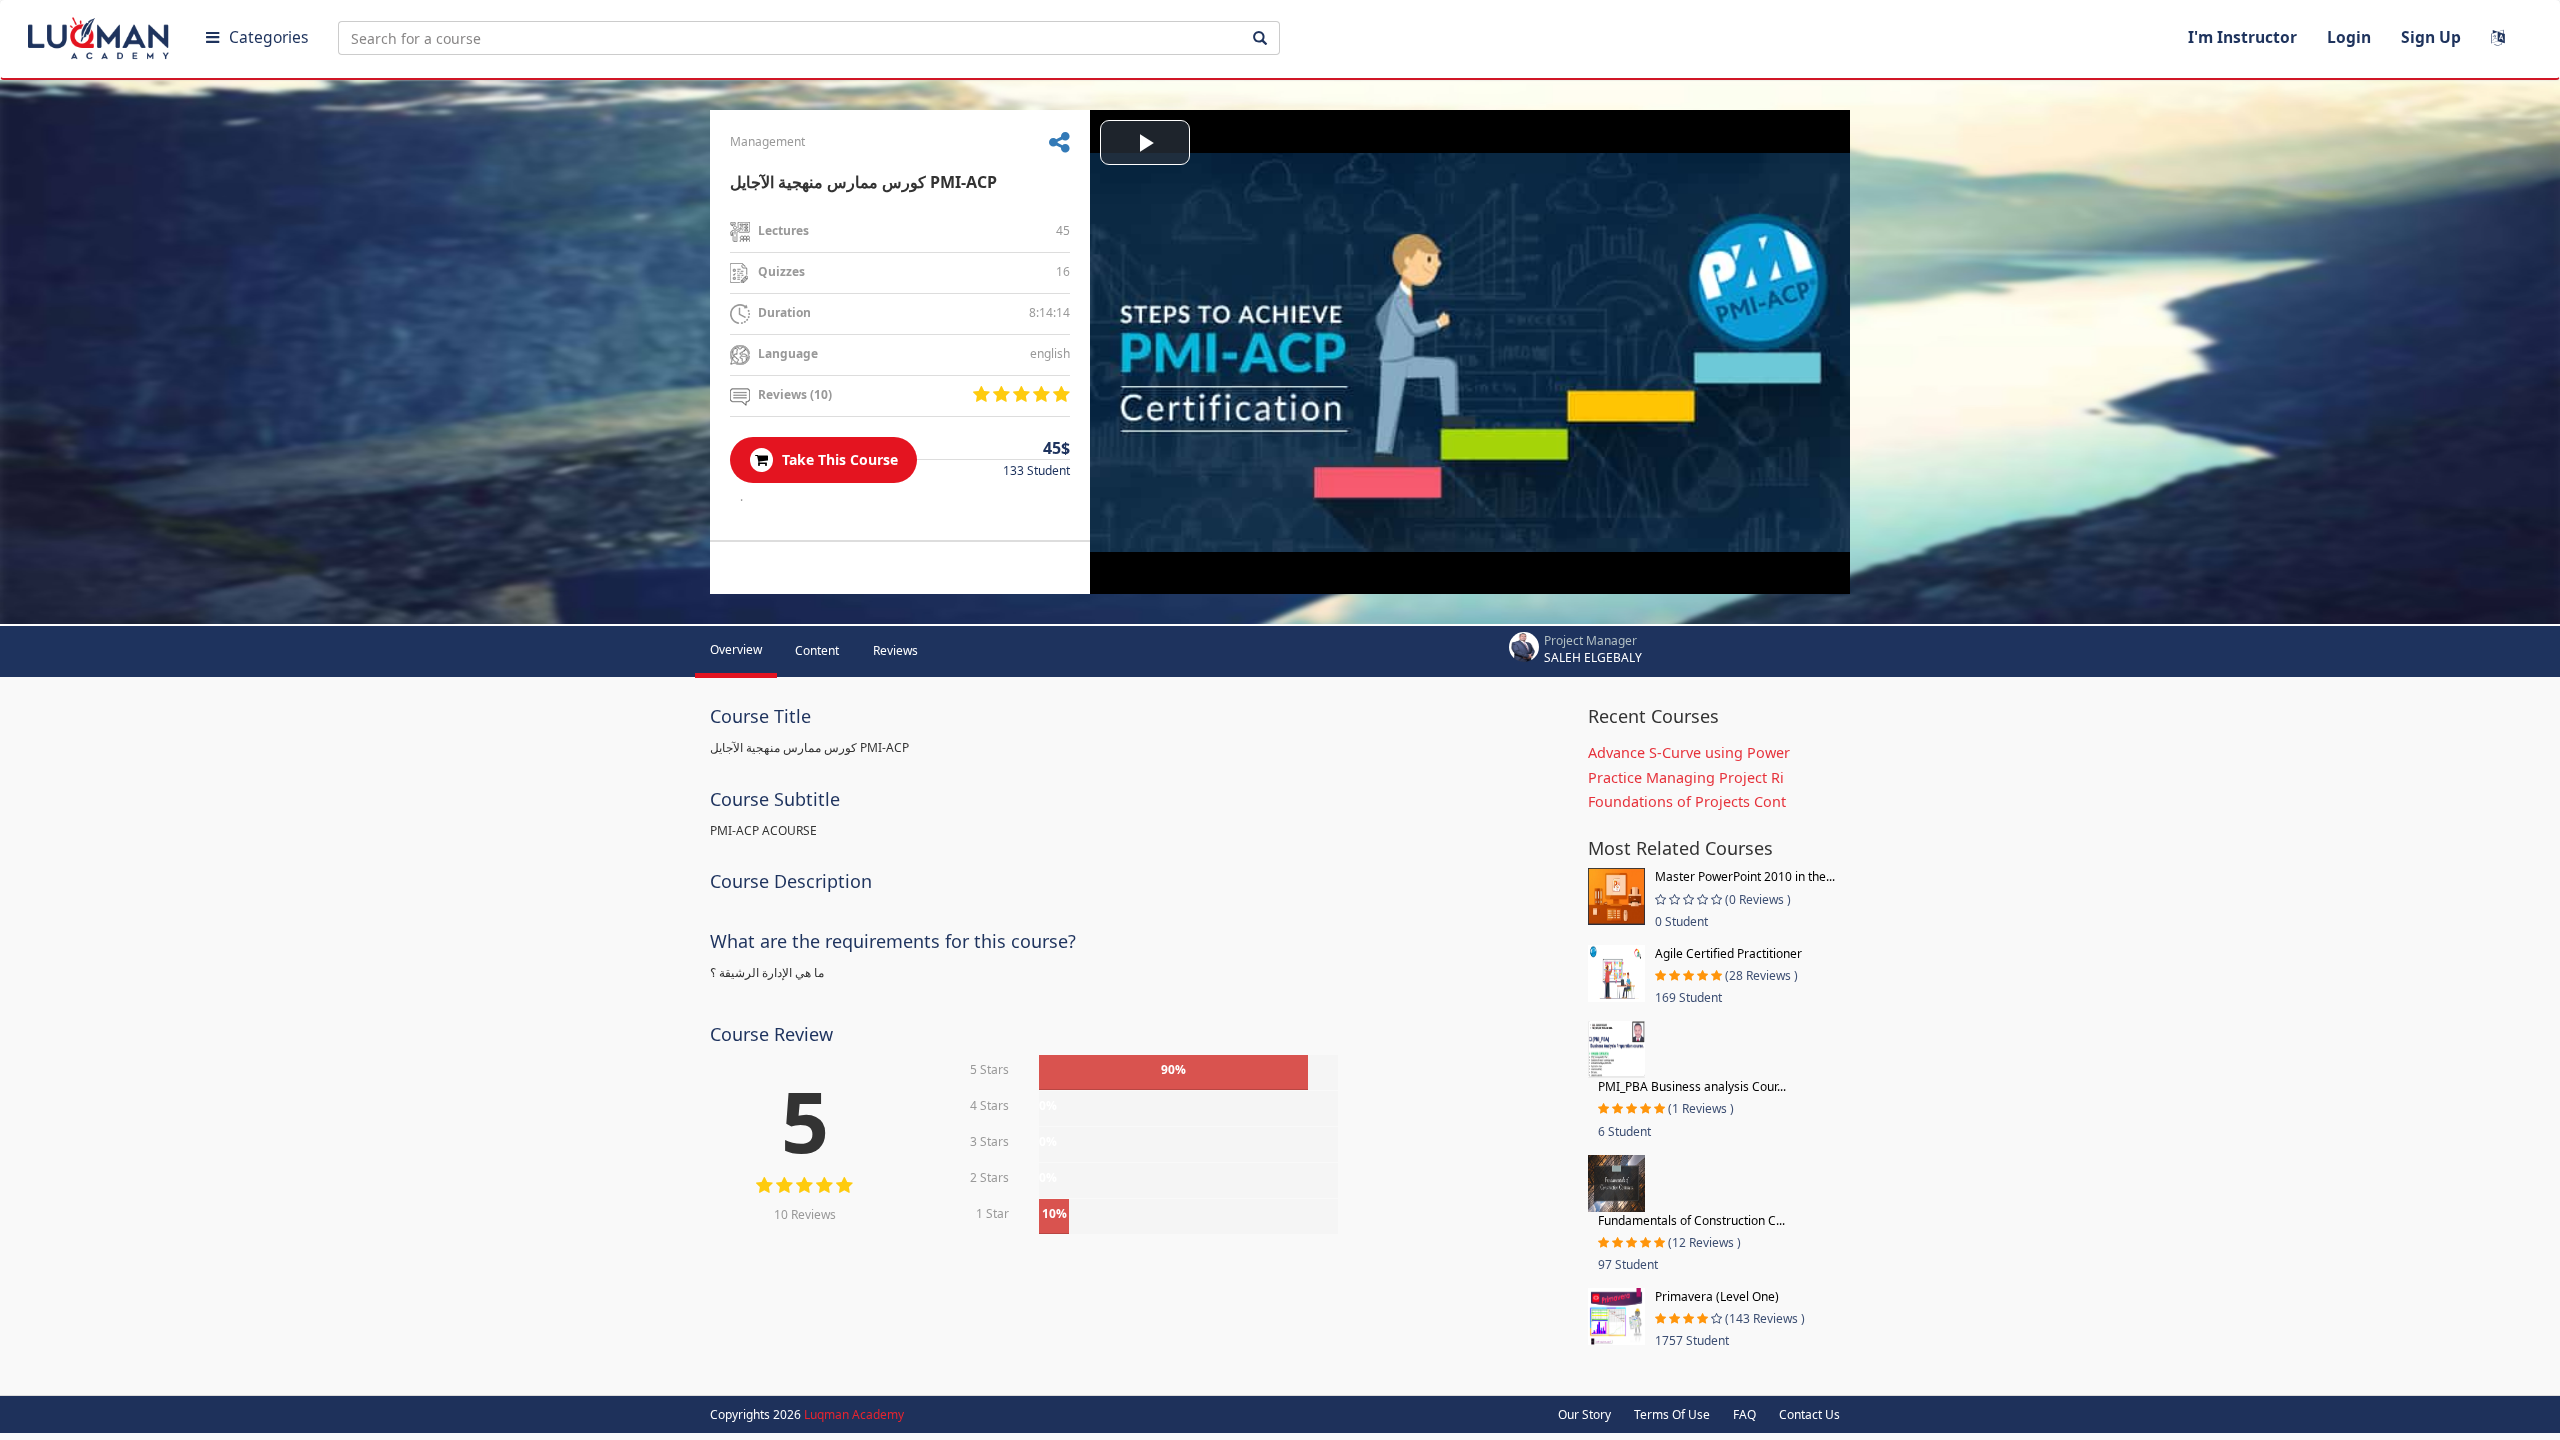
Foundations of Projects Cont (1687, 801)
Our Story (1584, 1414)
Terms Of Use (1672, 1414)
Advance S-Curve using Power (1689, 752)
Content (817, 650)
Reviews (895, 650)
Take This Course (838, 459)
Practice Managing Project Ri (1686, 777)
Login (2349, 37)
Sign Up (2431, 37)
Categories (268, 37)
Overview (736, 649)
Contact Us (1809, 1414)
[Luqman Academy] (101, 34)
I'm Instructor (2242, 37)
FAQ (1744, 1414)
